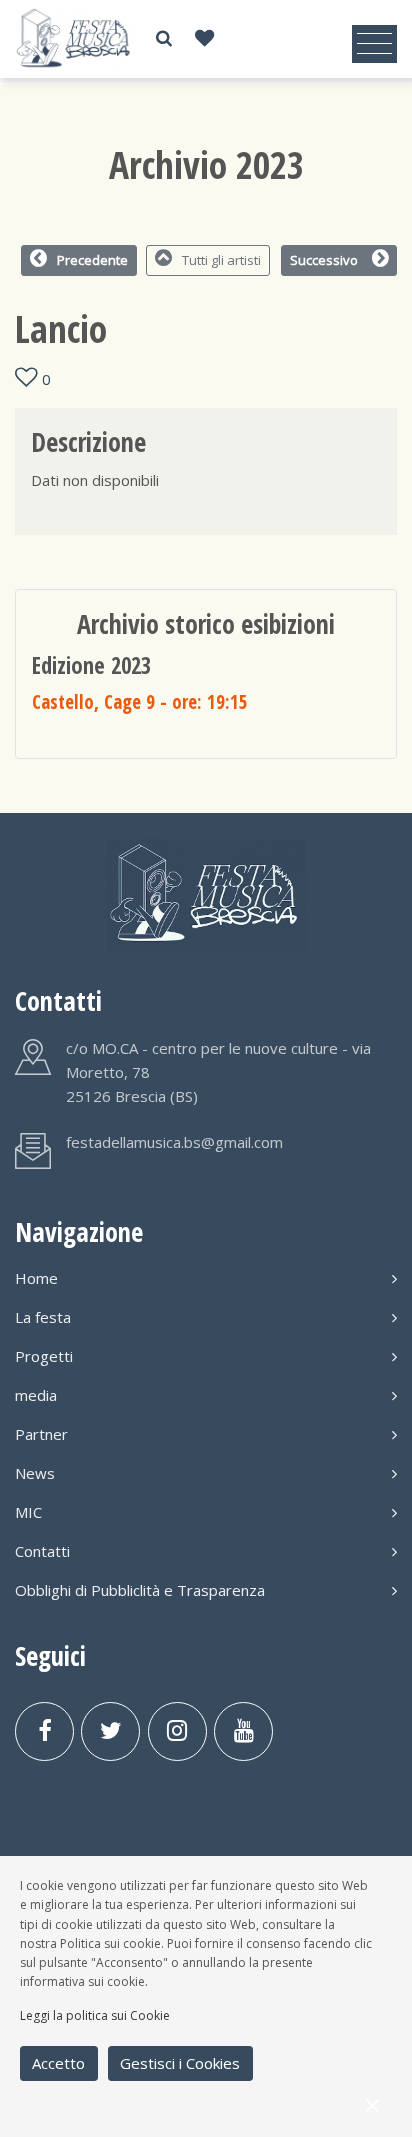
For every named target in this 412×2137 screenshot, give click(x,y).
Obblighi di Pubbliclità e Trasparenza (140, 1590)
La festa (43, 1317)
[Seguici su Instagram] (177, 1731)
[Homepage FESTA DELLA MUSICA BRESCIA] (75, 37)
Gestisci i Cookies (180, 2063)
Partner (41, 1434)
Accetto (58, 2063)
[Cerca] (164, 38)
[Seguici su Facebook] (44, 1731)
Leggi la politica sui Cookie (95, 2015)
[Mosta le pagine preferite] (204, 38)
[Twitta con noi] (110, 1731)
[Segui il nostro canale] (243, 1731)
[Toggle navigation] (374, 44)
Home (36, 1278)
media (36, 1395)
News (35, 1473)
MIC (28, 1512)
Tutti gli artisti (221, 260)
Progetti (44, 1356)
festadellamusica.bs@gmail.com (174, 1142)
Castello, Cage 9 (140, 701)
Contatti (42, 1551)
